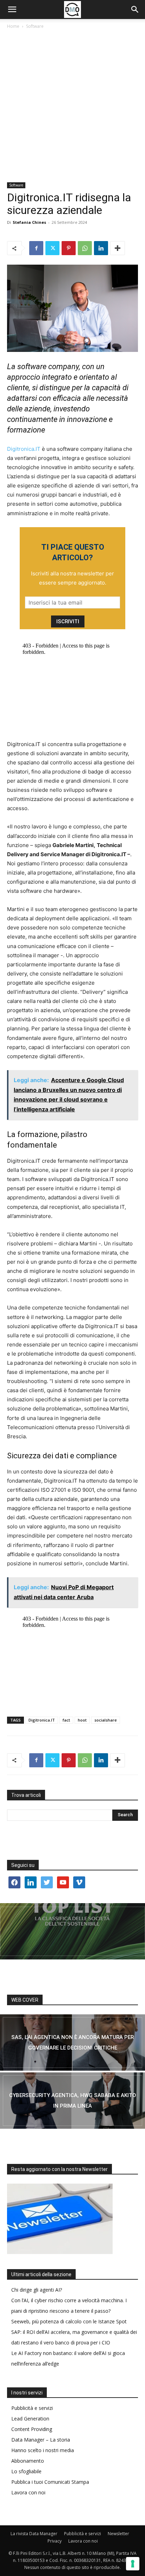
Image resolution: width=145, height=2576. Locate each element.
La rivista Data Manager (34, 2534)
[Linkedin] (101, 248)
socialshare (106, 1720)
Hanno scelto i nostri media (43, 2450)
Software (35, 26)
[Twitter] (52, 248)
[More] (118, 248)
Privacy (55, 2541)
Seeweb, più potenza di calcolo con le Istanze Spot (69, 2321)
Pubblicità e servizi (32, 2408)
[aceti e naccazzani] (72, 2101)
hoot (82, 1720)
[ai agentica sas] (72, 2043)
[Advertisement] (72, 106)
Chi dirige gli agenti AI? (37, 2290)
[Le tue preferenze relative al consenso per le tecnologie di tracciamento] (133, 2564)
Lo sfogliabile (26, 2471)
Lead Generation (30, 2419)
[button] (12, 10)
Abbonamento (28, 2461)
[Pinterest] (69, 248)
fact (66, 1720)
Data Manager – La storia (41, 2440)
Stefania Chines (29, 222)
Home (13, 26)
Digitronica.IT (24, 449)
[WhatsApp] (85, 248)
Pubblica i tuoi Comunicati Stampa (50, 2482)
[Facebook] (36, 248)
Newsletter (118, 2534)
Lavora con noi (28, 2492)
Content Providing (32, 2429)
